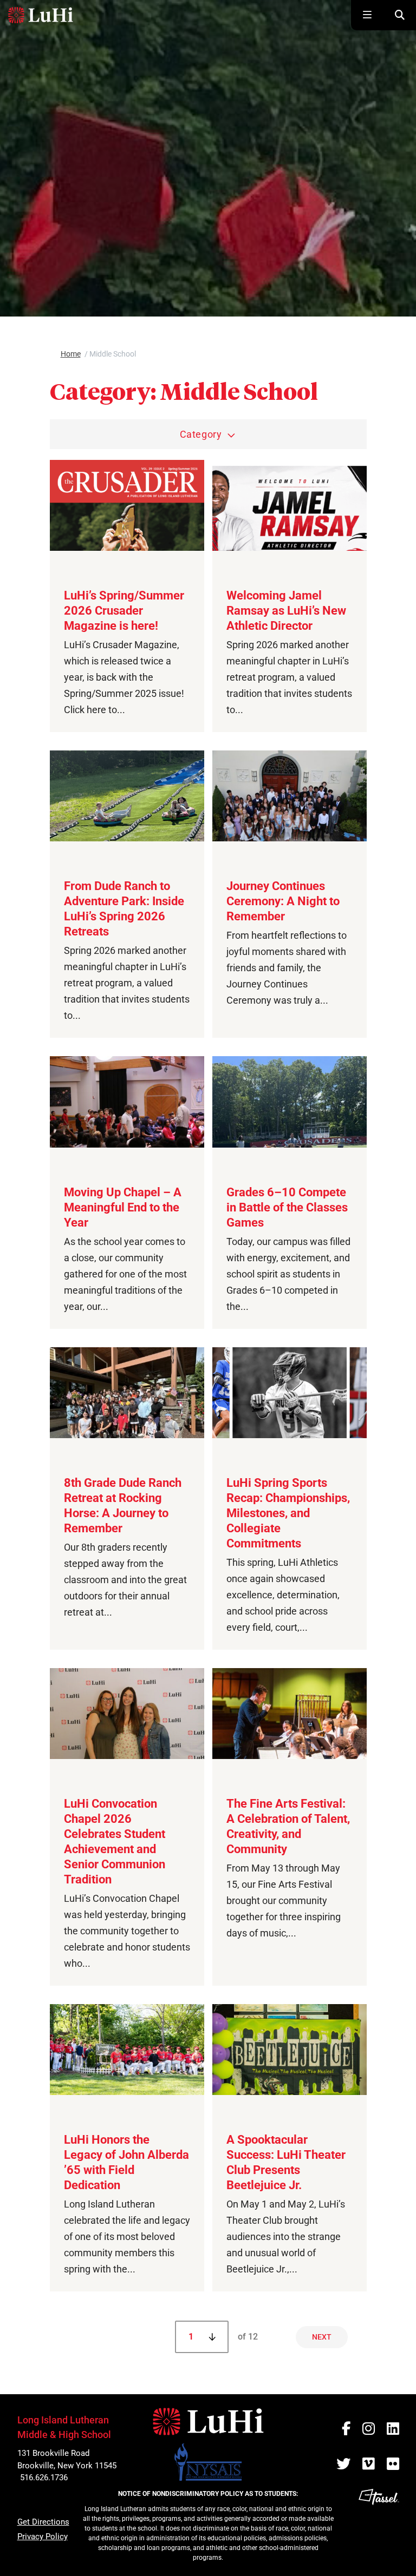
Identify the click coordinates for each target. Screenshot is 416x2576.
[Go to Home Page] (41, 15)
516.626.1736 (44, 2478)
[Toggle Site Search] (400, 15)
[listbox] (208, 434)
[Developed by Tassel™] (379, 2528)
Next (322, 2337)
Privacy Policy (43, 2537)
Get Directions (43, 2522)
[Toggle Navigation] (367, 15)
